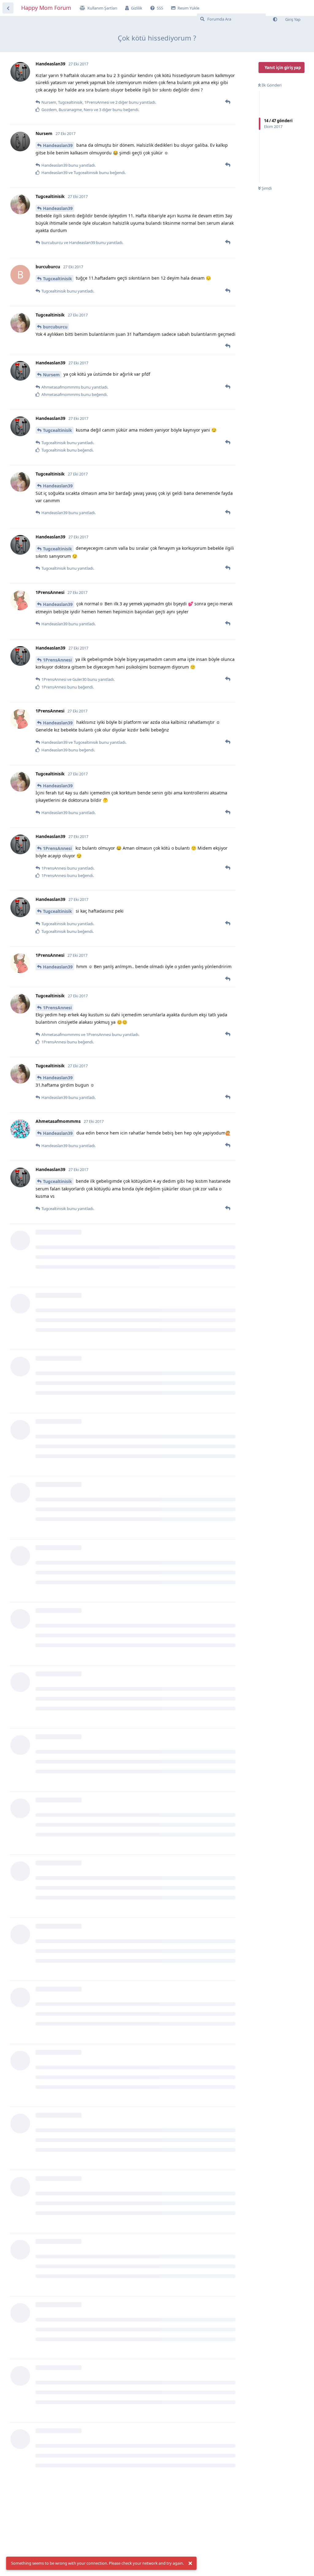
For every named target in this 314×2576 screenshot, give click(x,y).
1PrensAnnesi (57, 660)
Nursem (51, 375)
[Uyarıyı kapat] (190, 2563)
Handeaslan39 (58, 145)
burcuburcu (55, 327)
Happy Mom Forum (46, 8)
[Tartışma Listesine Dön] (8, 8)
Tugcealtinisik (57, 279)
